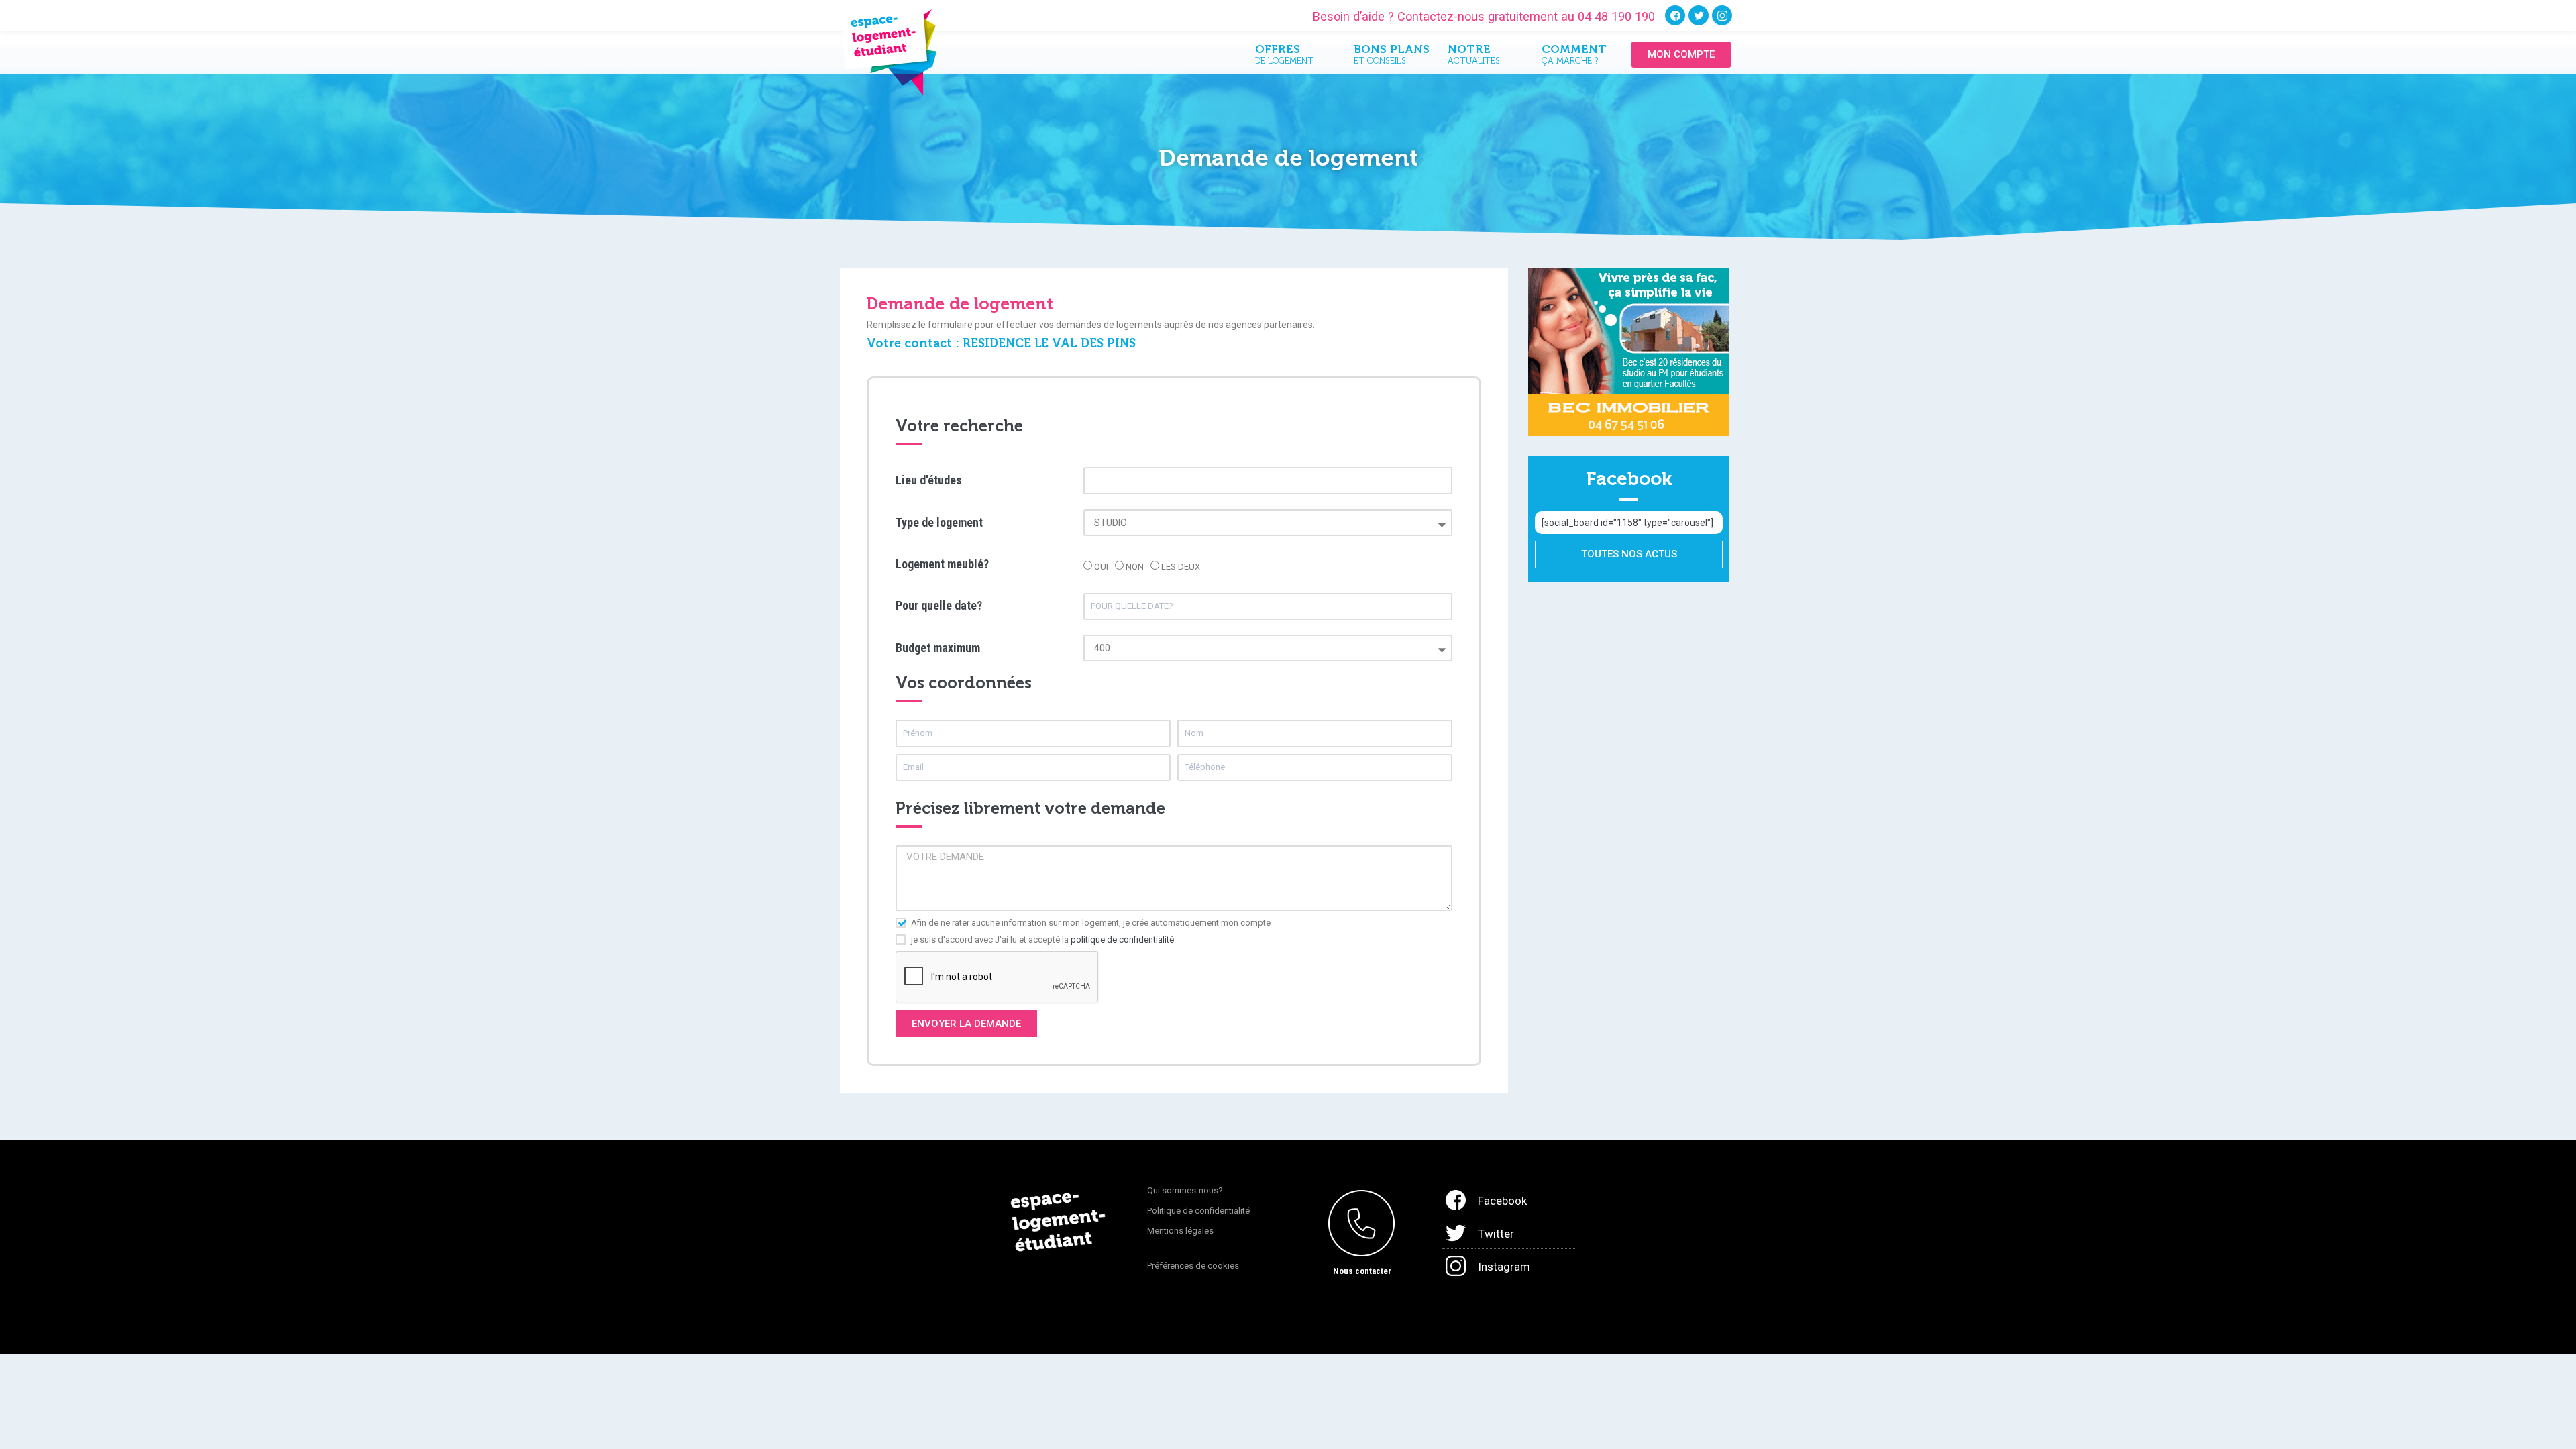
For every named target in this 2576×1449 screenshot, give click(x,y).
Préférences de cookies (1193, 1266)
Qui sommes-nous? (1185, 1190)
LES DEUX (1181, 567)
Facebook (1502, 1201)
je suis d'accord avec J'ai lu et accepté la (1042, 940)
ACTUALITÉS (1474, 57)
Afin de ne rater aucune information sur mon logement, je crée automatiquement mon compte (1091, 923)
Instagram (1504, 1267)
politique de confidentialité (1122, 940)
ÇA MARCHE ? (1574, 57)
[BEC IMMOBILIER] (1629, 352)
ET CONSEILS (1391, 57)
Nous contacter (1362, 1271)
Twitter (1496, 1234)
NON (1135, 567)
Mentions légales (1180, 1231)
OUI (1101, 567)
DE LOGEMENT (1284, 57)
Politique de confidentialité (1198, 1211)
